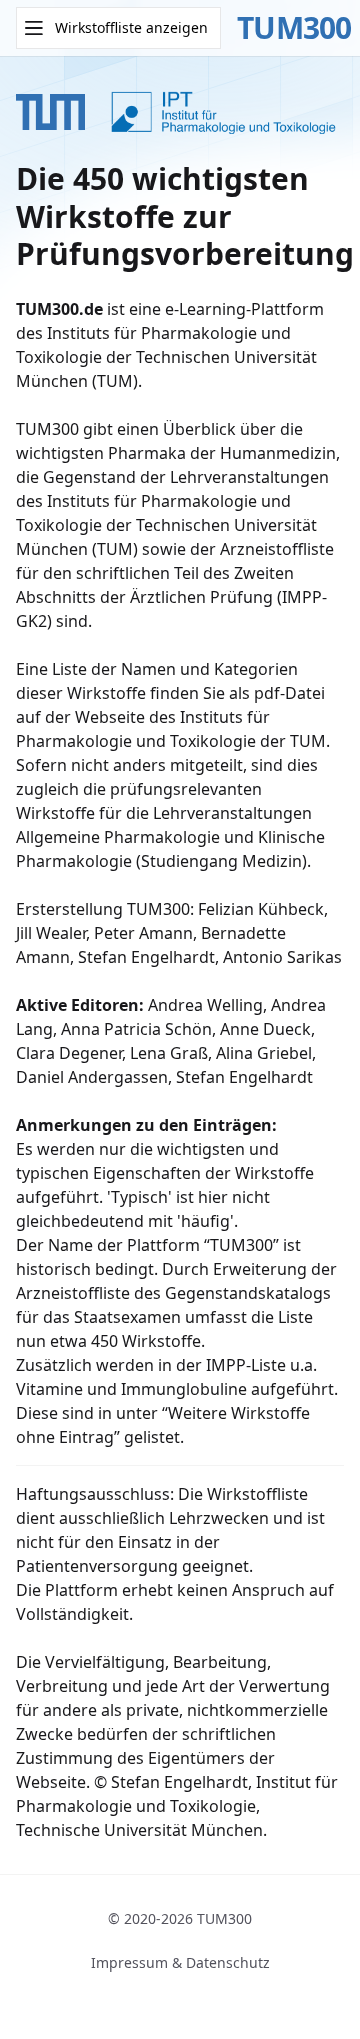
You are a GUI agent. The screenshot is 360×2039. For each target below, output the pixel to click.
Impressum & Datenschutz (180, 1962)
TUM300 (294, 28)
